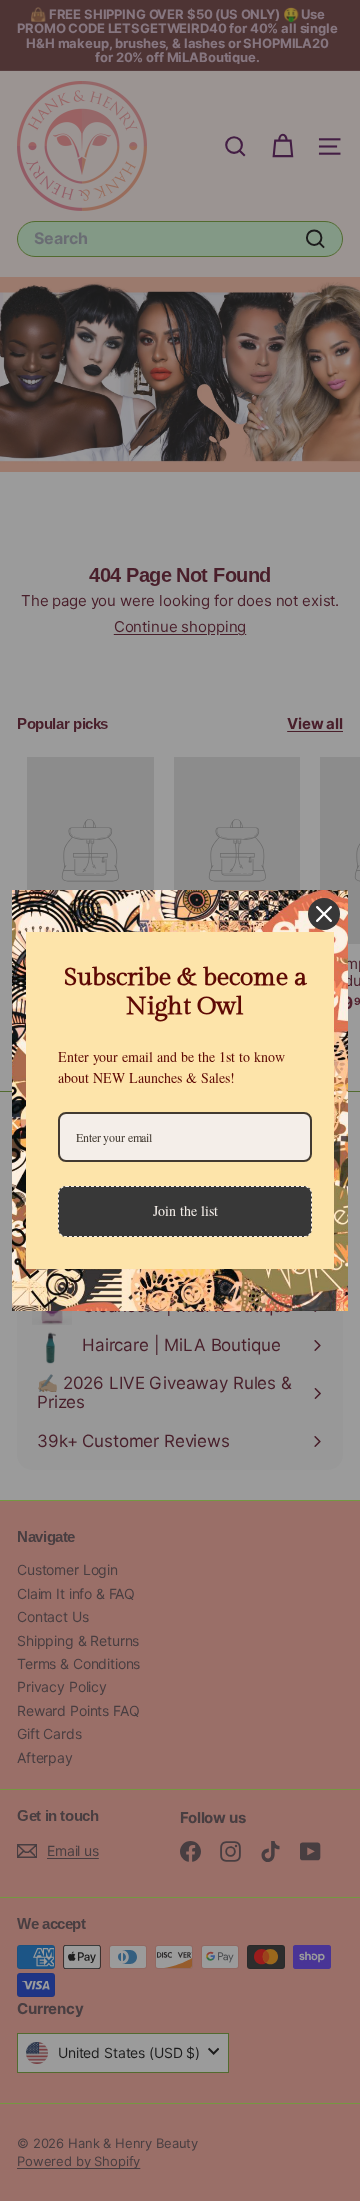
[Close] (324, 914)
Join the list (185, 1210)
